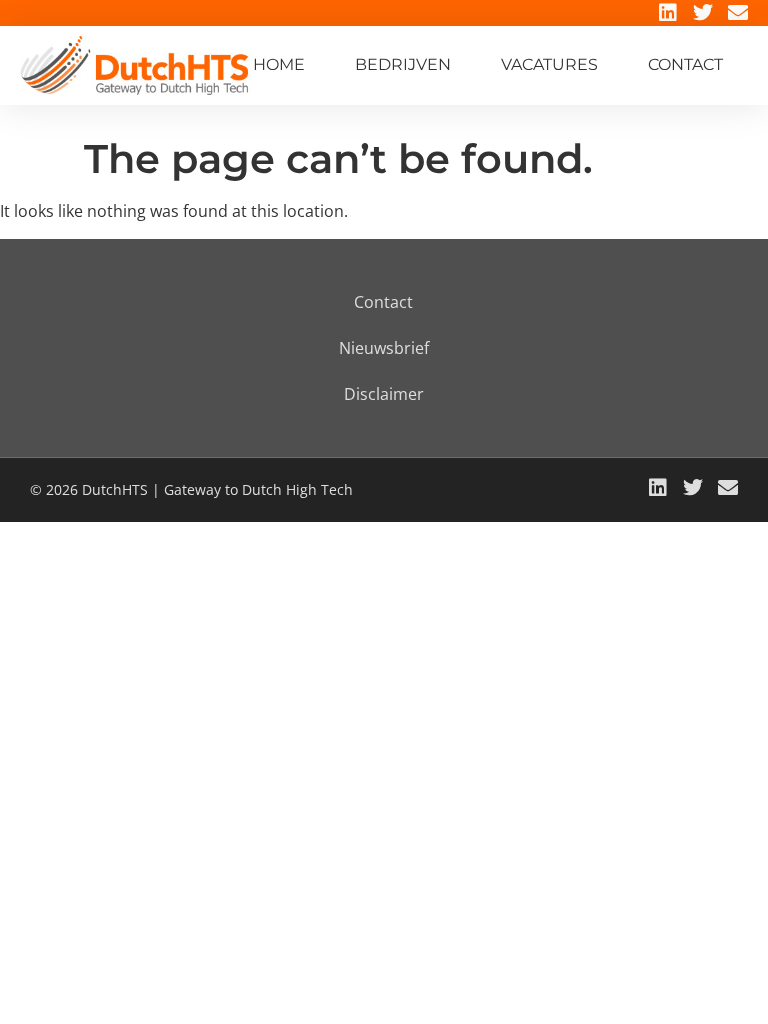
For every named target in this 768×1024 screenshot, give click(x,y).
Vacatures (549, 64)
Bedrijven (403, 64)
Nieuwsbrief (384, 348)
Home (279, 64)
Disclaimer (384, 394)
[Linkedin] (668, 13)
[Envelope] (738, 13)
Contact (685, 64)
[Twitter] (703, 13)
